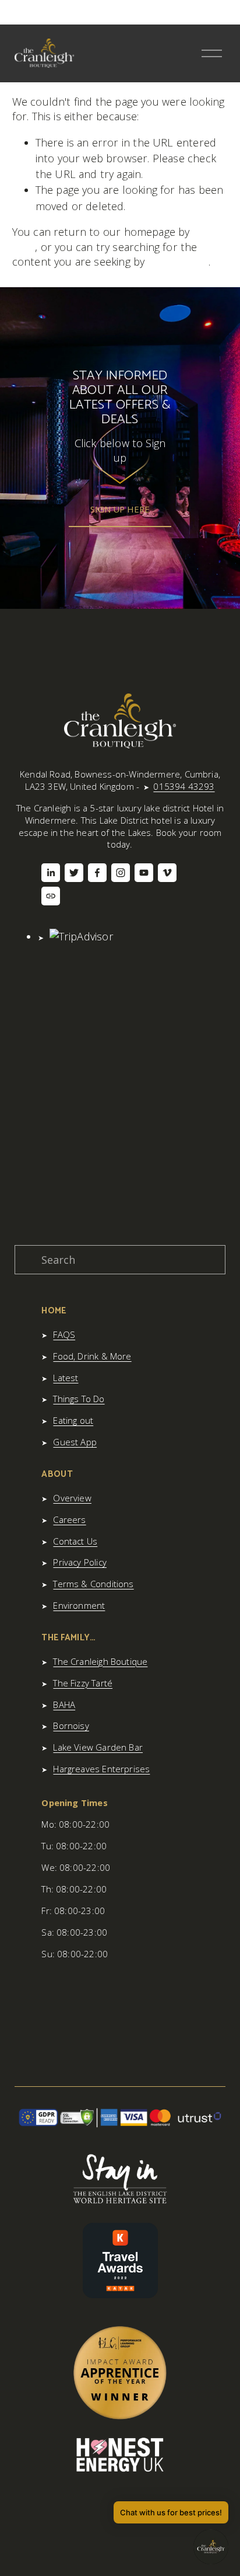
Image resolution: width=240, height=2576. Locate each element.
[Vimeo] (167, 873)
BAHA (64, 1704)
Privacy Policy (80, 1562)
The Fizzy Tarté (83, 1683)
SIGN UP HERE (120, 509)
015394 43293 (184, 786)
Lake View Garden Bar (98, 1747)
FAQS (64, 1334)
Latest (66, 1378)
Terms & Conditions (93, 1584)
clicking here (178, 262)
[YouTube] (144, 873)
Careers (69, 1519)
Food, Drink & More (92, 1356)
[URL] (51, 896)
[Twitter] (74, 873)
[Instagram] (121, 873)
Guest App (75, 1442)
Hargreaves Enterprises (101, 1769)
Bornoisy (71, 1726)
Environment (79, 1605)
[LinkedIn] (51, 873)
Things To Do (79, 1399)
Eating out (73, 1420)
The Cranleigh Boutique (100, 1661)
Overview (72, 1498)
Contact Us (75, 1541)
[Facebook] (97, 873)
